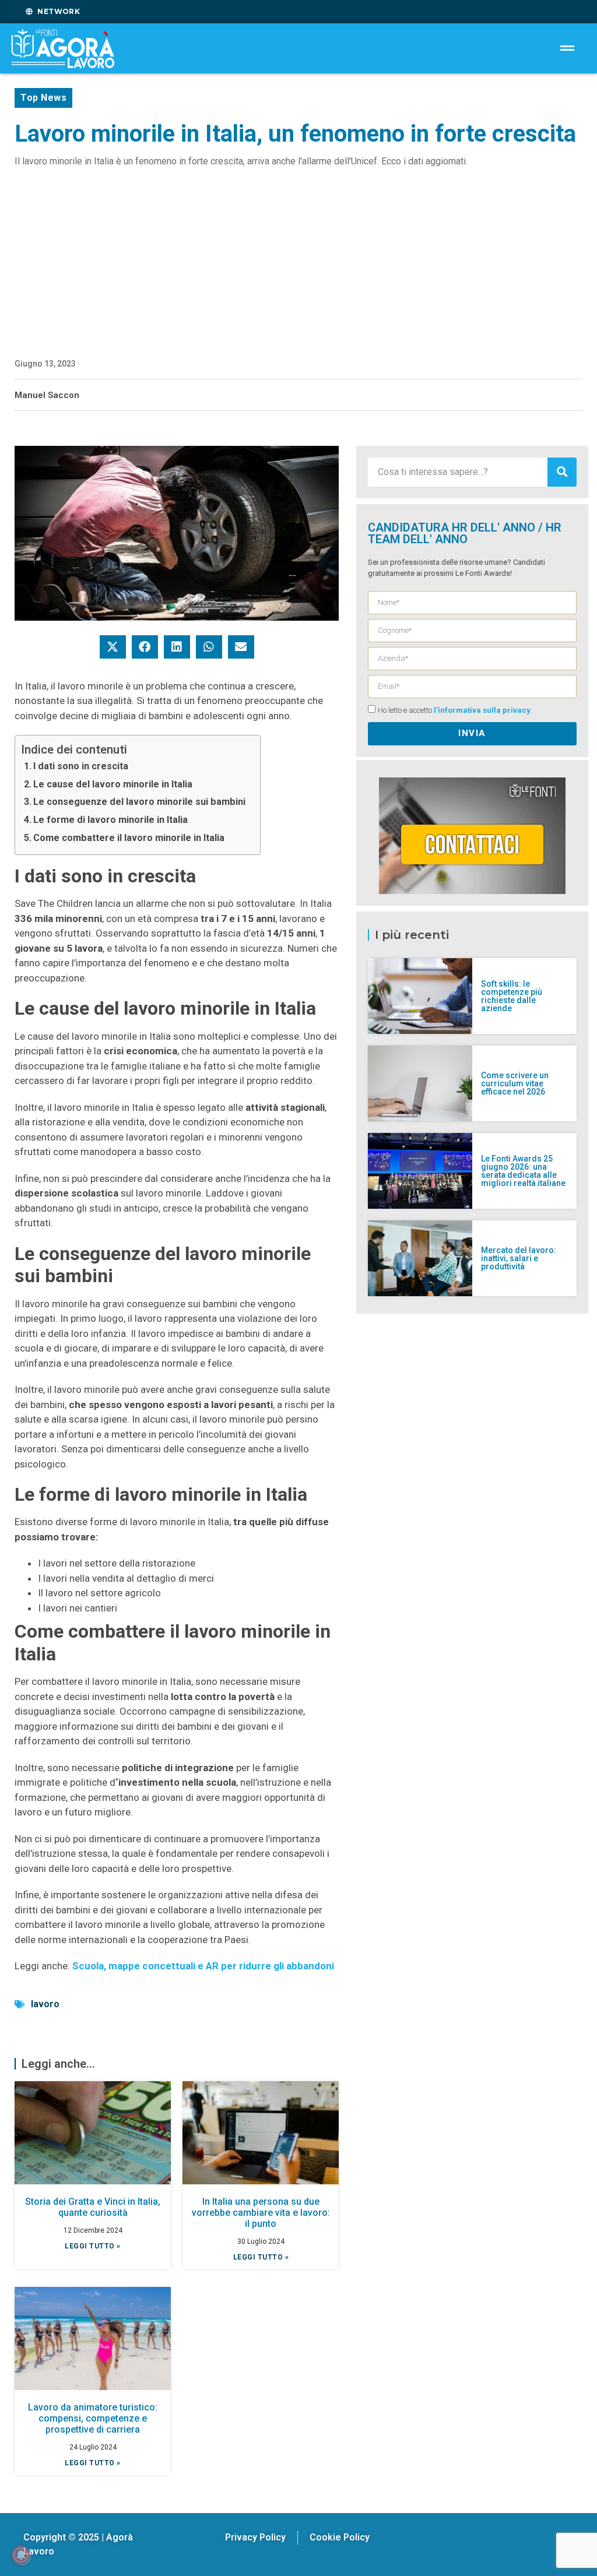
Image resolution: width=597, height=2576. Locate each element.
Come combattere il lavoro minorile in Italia (129, 838)
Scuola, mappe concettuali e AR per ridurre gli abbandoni (203, 1966)
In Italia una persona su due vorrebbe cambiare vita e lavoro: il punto (261, 2213)
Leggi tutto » (93, 2246)
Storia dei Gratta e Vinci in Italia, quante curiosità (93, 2207)
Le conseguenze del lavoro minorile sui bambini (139, 802)
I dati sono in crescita (81, 766)
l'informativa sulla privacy (482, 710)
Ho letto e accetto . (455, 710)
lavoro (45, 2004)
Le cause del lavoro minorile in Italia (113, 784)
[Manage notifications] (21, 2555)
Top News (43, 98)
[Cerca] (562, 472)
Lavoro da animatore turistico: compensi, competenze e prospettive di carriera (93, 2418)
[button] (113, 647)
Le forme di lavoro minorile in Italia (110, 820)
